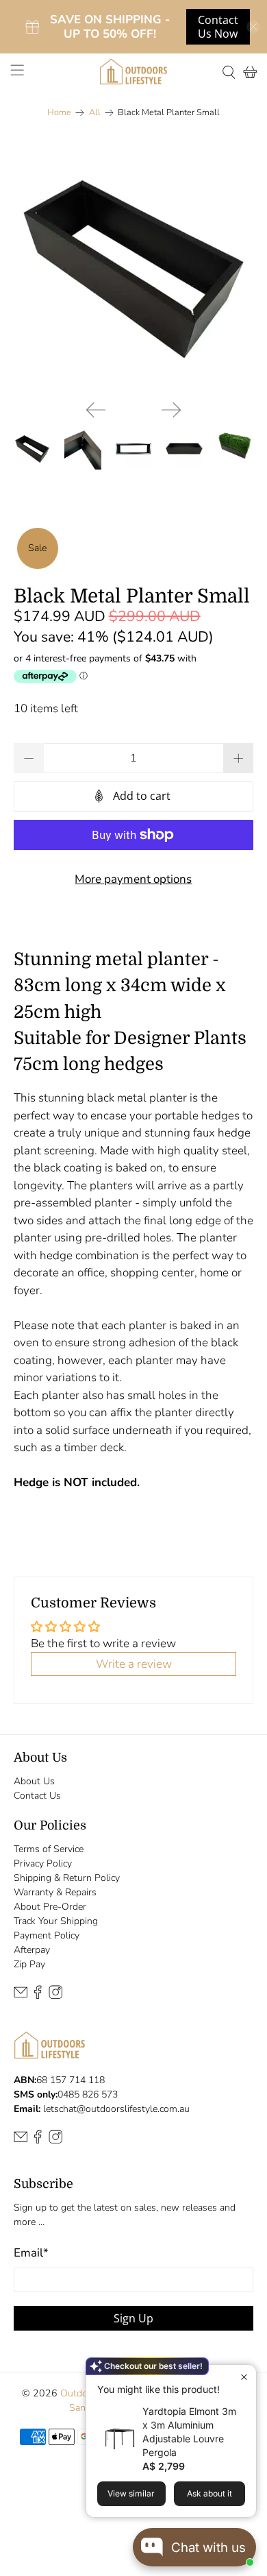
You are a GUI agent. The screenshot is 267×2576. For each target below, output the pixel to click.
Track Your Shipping (56, 1921)
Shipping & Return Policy (67, 1878)
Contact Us (37, 1796)
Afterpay (32, 1950)
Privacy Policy (43, 1863)
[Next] (171, 410)
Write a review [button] (134, 1664)
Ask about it (209, 2493)
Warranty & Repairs (55, 1892)
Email (31, 2253)
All (95, 113)
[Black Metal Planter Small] (134, 269)
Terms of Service (49, 1849)
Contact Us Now (218, 27)
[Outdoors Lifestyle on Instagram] (55, 1996)
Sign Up (133, 2318)
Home (59, 113)
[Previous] (96, 410)
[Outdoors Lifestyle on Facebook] (38, 1996)
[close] (253, 27)
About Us (34, 1781)
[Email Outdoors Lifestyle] (21, 1996)
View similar (131, 2493)
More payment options (133, 879)
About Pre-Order (50, 1907)
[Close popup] (244, 2377)
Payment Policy (47, 1935)
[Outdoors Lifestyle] (134, 72)
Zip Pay (29, 1964)
